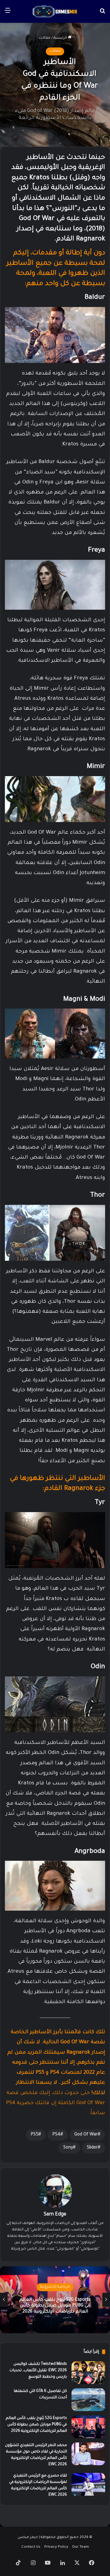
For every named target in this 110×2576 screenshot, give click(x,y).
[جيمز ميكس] (55, 11)
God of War (86, 2135)
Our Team (81, 2547)
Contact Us (31, 2547)
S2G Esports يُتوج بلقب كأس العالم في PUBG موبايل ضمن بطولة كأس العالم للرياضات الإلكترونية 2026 (55, 2306)
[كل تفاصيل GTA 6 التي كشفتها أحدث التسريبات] (88, 2400)
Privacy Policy (56, 2547)
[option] (55, 2300)
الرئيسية (61, 38)
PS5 (35, 2135)
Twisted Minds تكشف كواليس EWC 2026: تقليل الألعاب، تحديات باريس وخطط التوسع (38, 2371)
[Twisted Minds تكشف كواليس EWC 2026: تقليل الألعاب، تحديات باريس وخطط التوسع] (88, 2373)
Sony (68, 2148)
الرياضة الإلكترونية (55, 2287)
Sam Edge (55, 2215)
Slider (92, 2148)
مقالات (45, 38)
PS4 (56, 2135)
